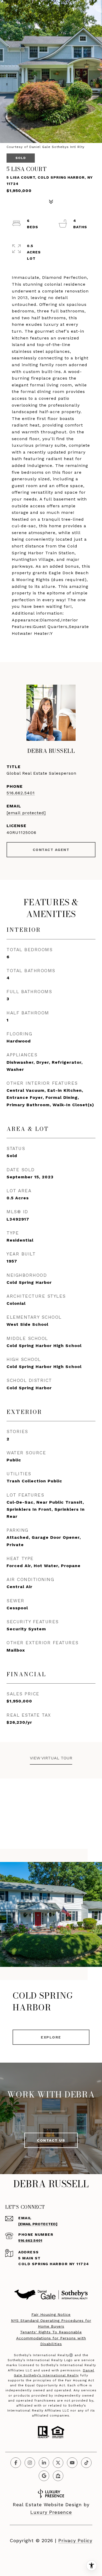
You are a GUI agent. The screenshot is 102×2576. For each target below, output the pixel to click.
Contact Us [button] (51, 2140)
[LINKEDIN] (44, 2463)
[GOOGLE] (44, 2476)
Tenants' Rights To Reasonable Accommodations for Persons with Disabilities (51, 2338)
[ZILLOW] (58, 2476)
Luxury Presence (51, 2512)
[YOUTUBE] (72, 2463)
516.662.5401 (21, 793)
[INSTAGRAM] (30, 2463)
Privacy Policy (75, 2540)
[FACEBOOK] (16, 2463)
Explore (51, 2037)
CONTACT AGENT (51, 850)
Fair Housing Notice (51, 2314)
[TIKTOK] (86, 2463)
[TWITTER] (58, 2463)
